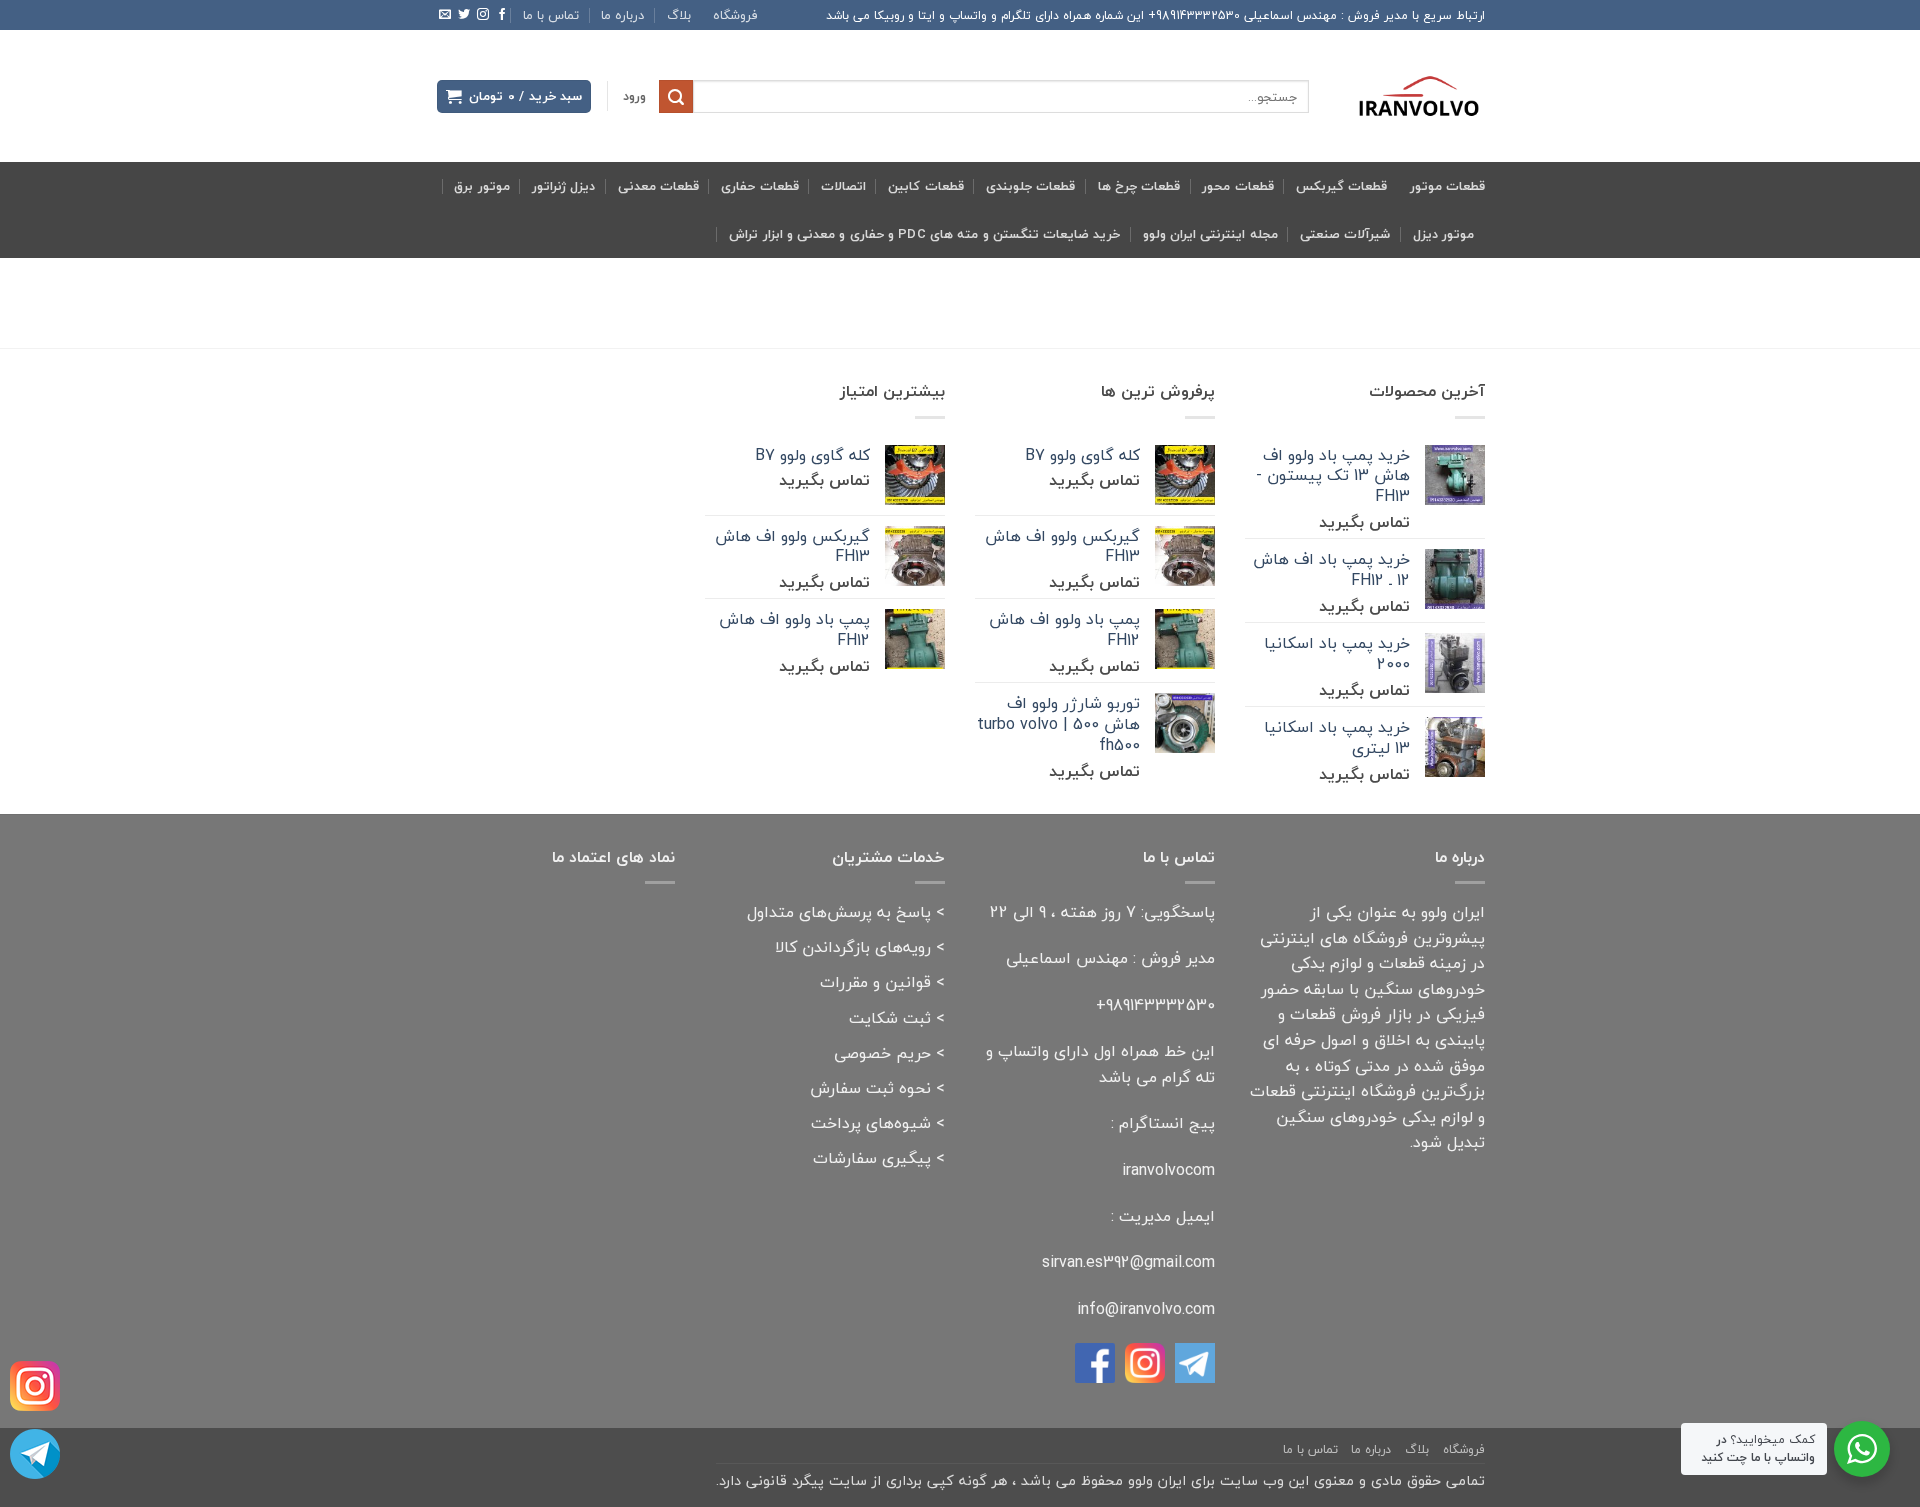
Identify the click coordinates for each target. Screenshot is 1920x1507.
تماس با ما (551, 15)
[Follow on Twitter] (464, 15)
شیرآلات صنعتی (1345, 234)
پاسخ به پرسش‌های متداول (839, 912)
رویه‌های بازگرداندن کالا (853, 947)
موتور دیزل (1443, 234)
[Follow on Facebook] (502, 15)
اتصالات (843, 186)
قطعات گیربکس (1341, 186)
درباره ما (622, 15)
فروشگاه (735, 15)
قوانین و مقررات (875, 982)
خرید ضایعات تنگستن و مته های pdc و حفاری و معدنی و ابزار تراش (924, 234)
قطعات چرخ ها (1139, 186)
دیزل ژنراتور (563, 186)
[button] (634, 96)
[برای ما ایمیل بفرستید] (445, 15)
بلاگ (679, 15)
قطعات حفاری (759, 186)
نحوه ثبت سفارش (870, 1088)
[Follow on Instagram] (483, 15)
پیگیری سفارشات (872, 1158)
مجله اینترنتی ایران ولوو (1210, 234)
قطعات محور (1237, 186)
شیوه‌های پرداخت (871, 1123)
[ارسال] (676, 97)
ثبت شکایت (890, 1018)
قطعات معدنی (658, 186)
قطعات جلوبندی (1030, 186)
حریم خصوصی (882, 1053)
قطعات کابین (925, 186)
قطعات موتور (1447, 186)
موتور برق (481, 186)
